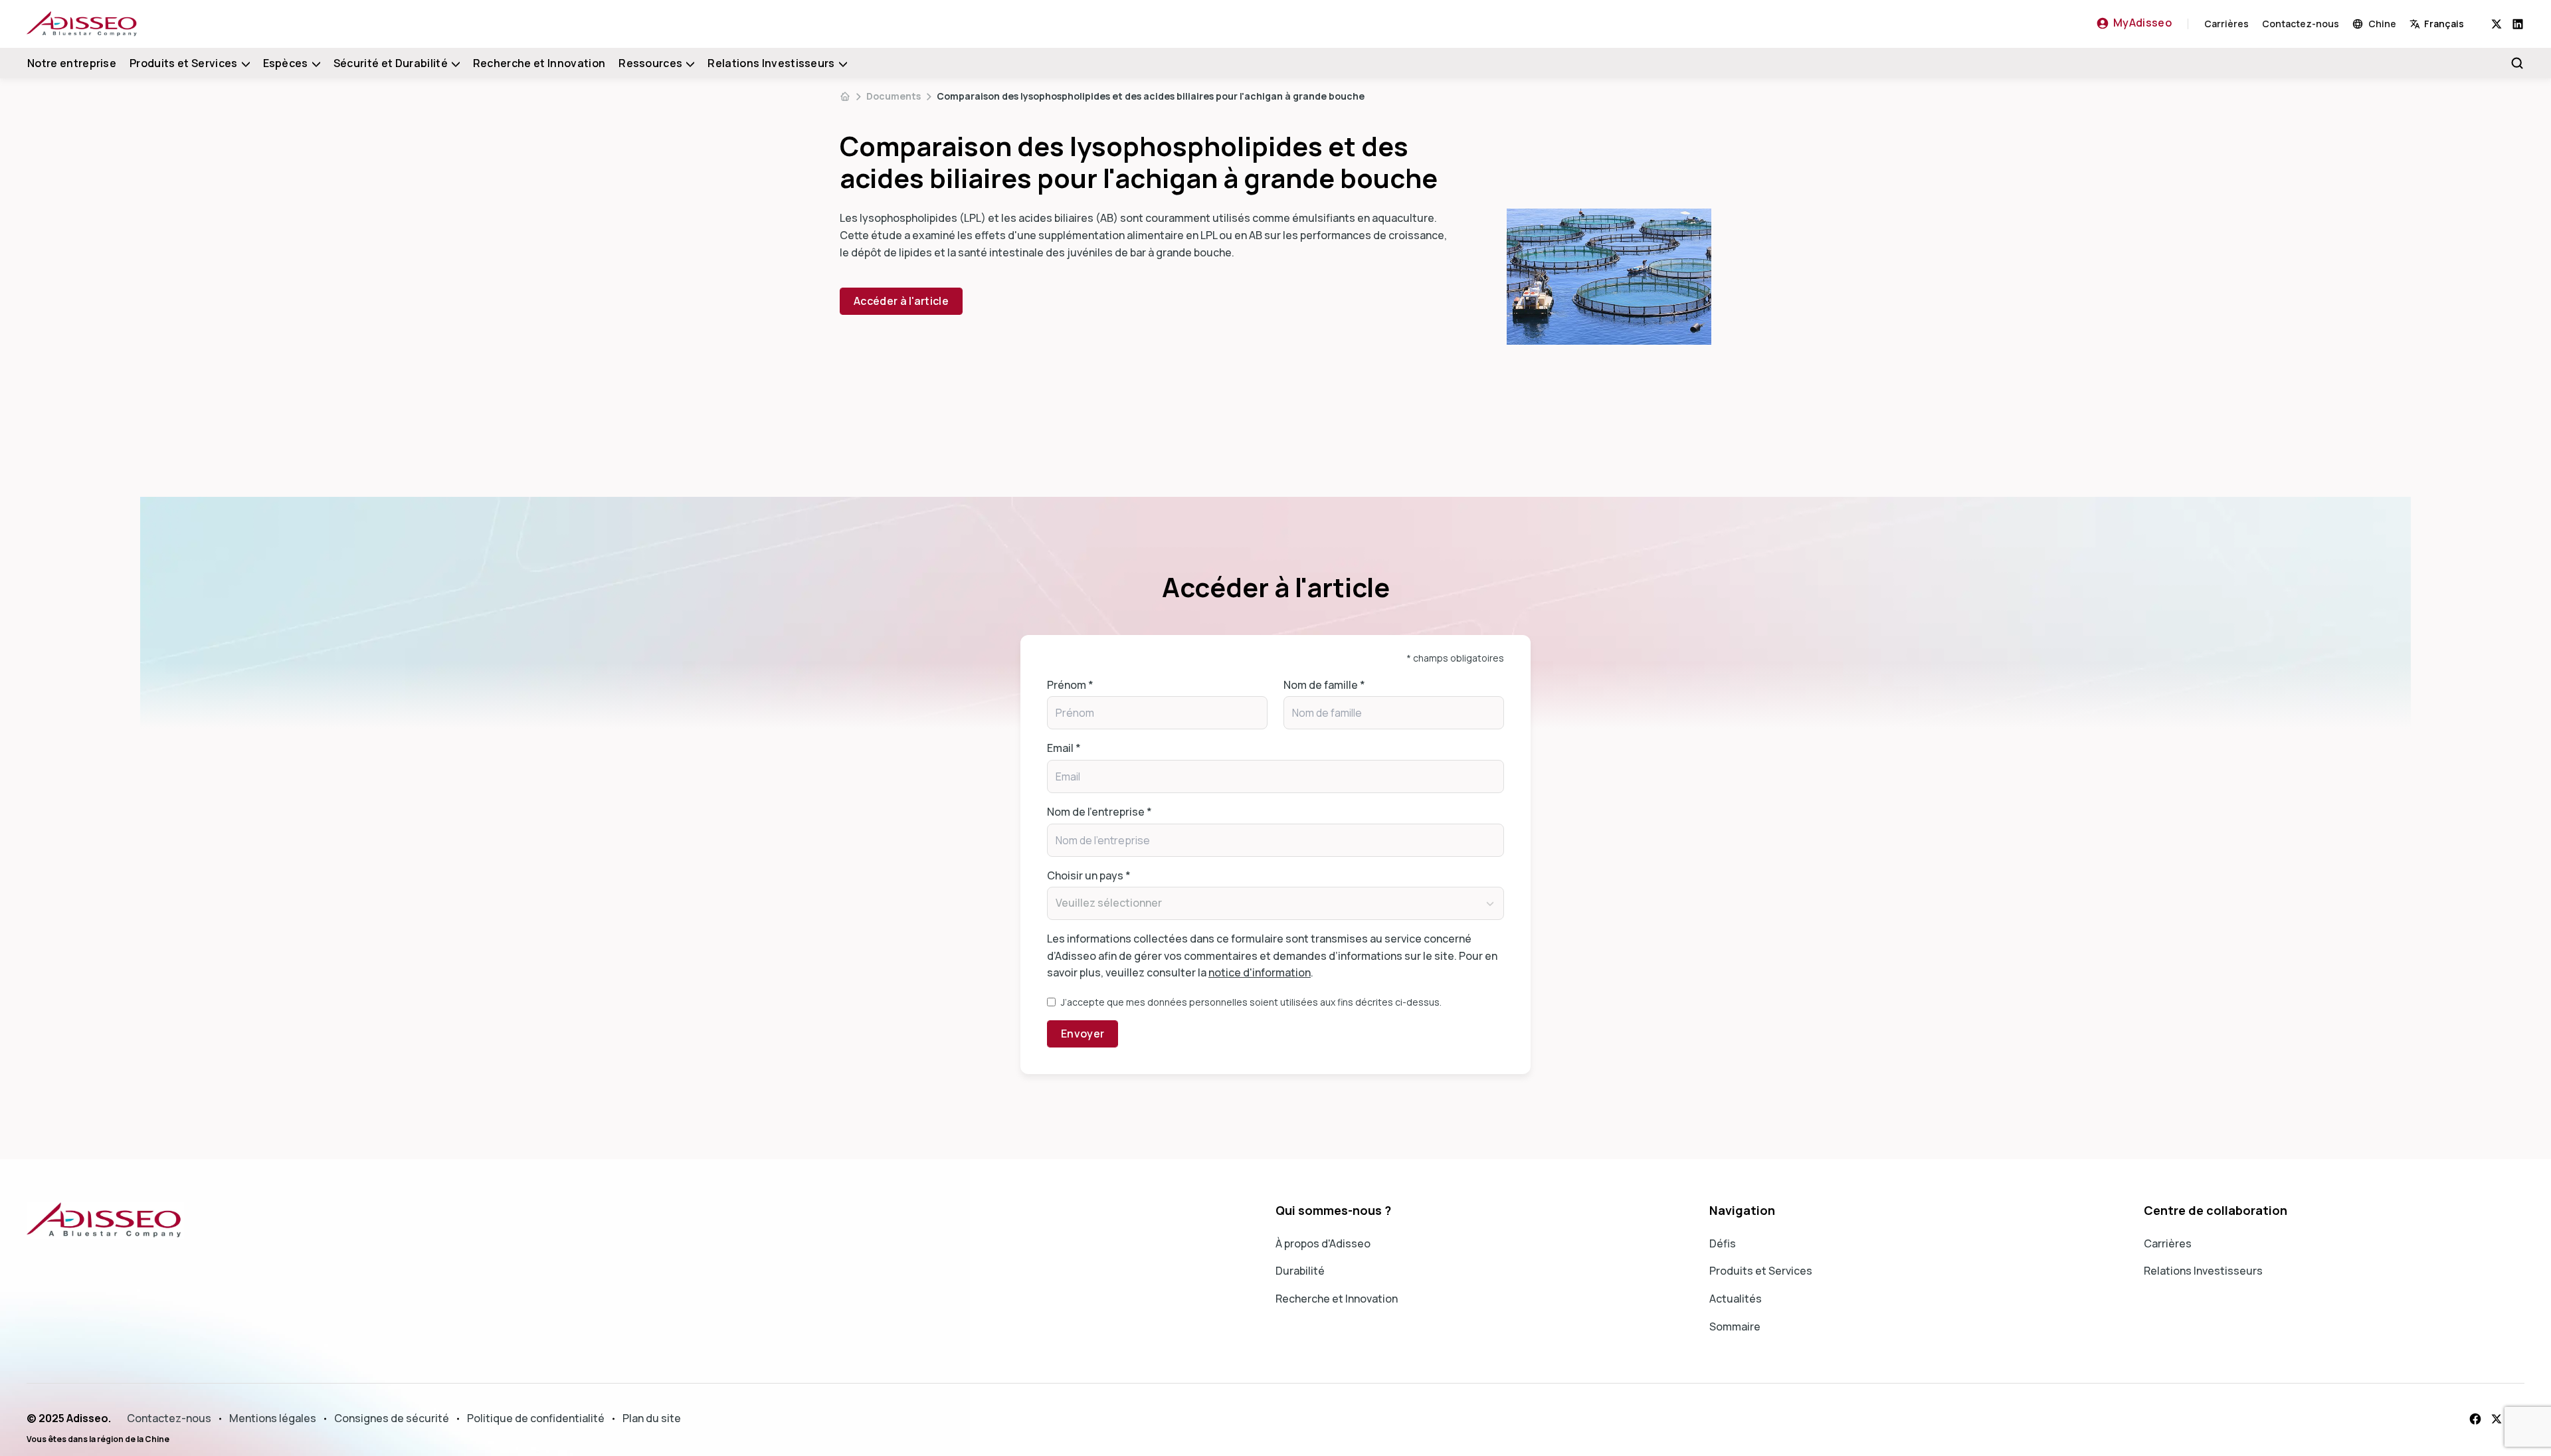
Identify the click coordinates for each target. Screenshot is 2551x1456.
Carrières (2226, 24)
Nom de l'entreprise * (1099, 812)
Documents (894, 96)
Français (2444, 24)
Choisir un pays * (1089, 875)
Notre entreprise (72, 63)
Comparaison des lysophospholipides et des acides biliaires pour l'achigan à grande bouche (1151, 96)
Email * (1064, 748)
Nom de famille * (1324, 685)
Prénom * (1070, 685)
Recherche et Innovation (539, 63)
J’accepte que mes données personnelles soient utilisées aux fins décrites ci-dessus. (1251, 1002)
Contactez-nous (2301, 24)
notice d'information (1260, 972)
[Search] (2517, 63)
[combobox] (2450, 24)
